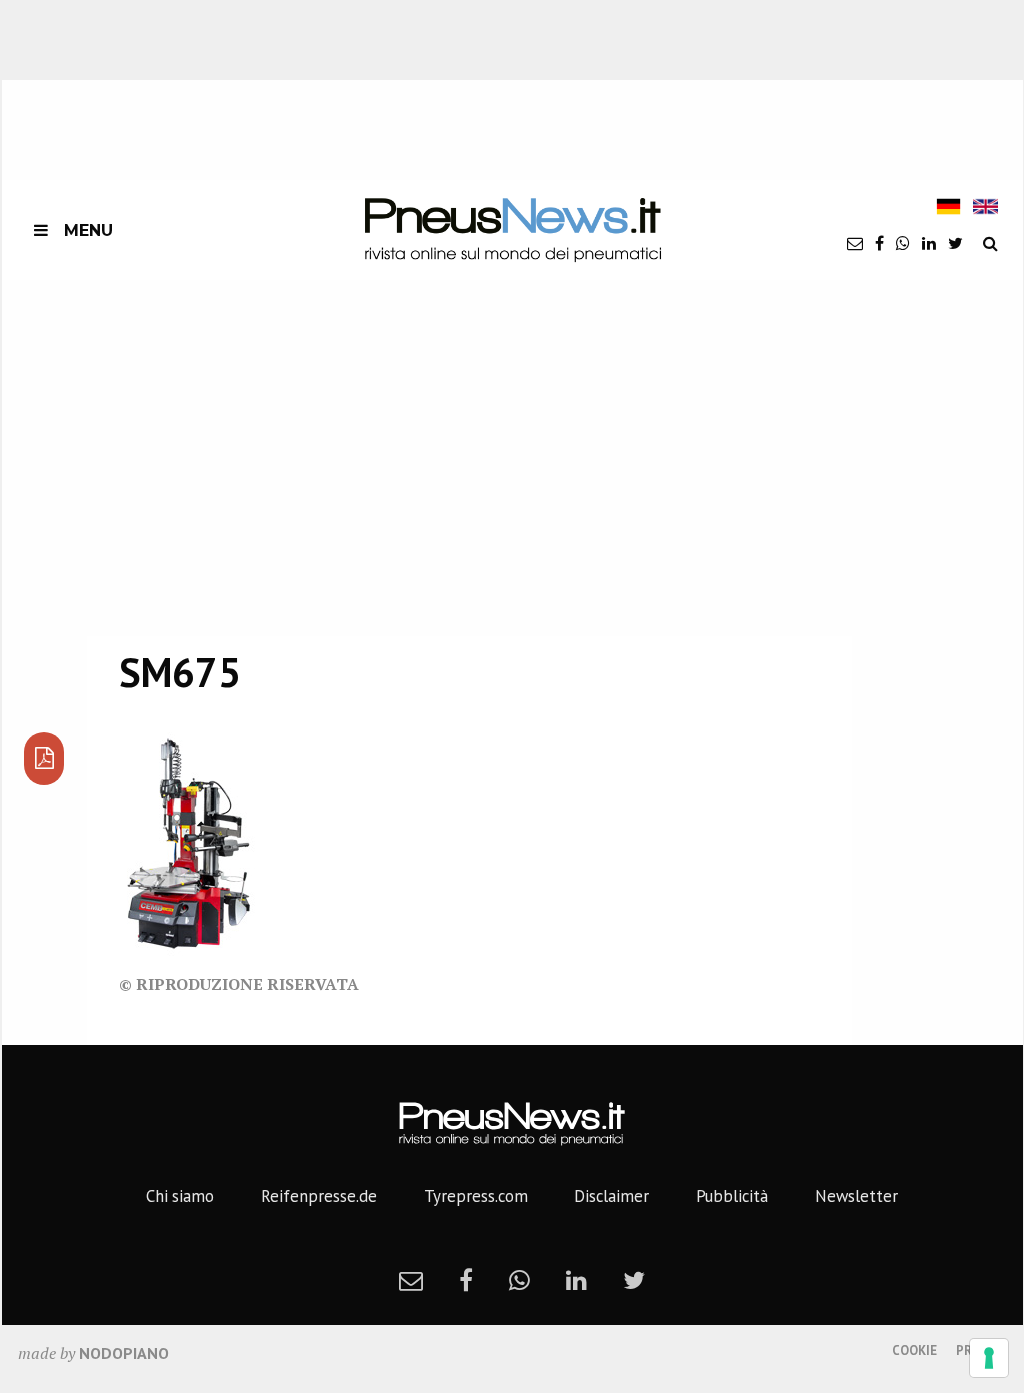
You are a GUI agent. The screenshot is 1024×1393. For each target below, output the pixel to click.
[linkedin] (929, 243)
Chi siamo (180, 1196)
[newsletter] (855, 243)
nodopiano (124, 1353)
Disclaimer (611, 1196)
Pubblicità (732, 1196)
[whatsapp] (903, 243)
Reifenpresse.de (319, 1196)
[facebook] (879, 243)
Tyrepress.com (476, 1196)
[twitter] (955, 243)
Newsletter (856, 1196)
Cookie (914, 1350)
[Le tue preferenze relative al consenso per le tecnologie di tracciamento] (989, 1358)
